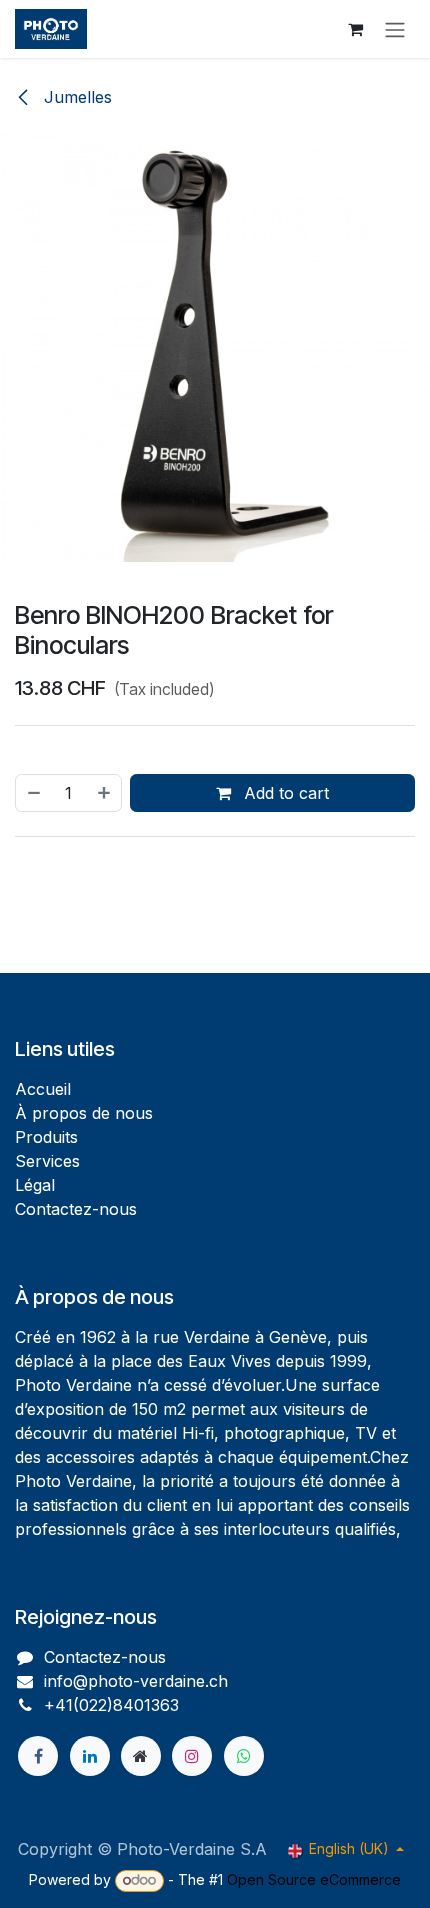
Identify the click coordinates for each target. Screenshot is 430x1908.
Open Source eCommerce (314, 1879)
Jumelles (75, 97)
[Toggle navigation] (395, 29)
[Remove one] (33, 793)
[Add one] (105, 793)
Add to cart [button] (284, 793)
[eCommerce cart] (355, 29)
